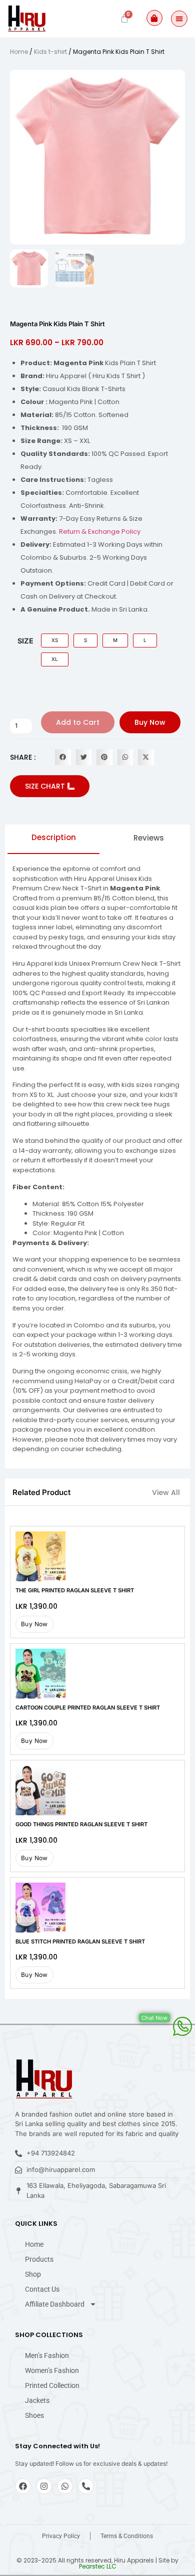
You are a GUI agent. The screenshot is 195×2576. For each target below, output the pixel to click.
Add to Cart (78, 722)
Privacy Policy (61, 2536)
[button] (63, 757)
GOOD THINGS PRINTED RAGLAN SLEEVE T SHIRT (81, 1824)
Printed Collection (52, 2385)
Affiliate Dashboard (55, 2304)
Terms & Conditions (127, 2536)
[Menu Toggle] (179, 19)
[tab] (53, 841)
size (25, 641)
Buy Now (150, 722)
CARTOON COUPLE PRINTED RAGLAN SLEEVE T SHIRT (88, 1708)
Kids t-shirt (50, 52)
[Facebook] (23, 2486)
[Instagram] (44, 2486)
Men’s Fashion (47, 2356)
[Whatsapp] (65, 2486)
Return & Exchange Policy (100, 532)
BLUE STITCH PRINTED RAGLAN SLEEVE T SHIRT (80, 1941)
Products (39, 2259)
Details (40, 1556)
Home (19, 52)
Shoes (34, 2415)
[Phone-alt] (86, 2486)
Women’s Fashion (52, 2370)
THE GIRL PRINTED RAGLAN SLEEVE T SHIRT (75, 1590)
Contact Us (42, 2289)
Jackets (37, 2400)
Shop (33, 2274)
